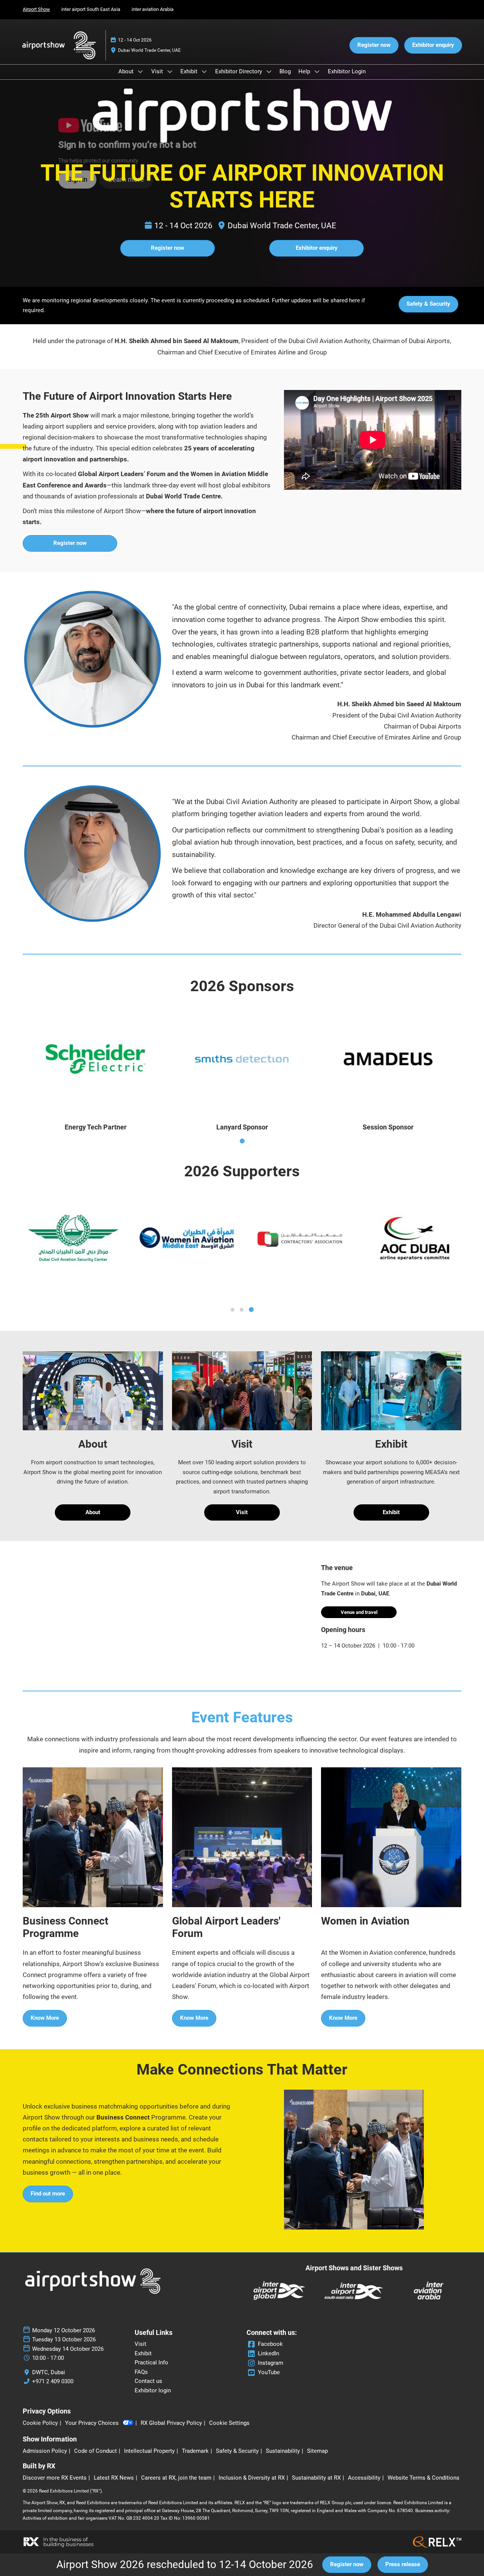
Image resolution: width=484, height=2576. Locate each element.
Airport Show (36, 9)
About (127, 71)
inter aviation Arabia (153, 9)
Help (305, 71)
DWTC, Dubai (49, 2372)
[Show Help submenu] (317, 71)
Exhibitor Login (347, 71)
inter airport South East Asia (91, 9)
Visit (158, 71)
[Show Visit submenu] (170, 71)
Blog (285, 71)
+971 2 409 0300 (53, 2381)
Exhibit (190, 71)
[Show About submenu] (140, 71)
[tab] (242, 1141)
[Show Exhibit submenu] (204, 71)
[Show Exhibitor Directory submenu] (269, 71)
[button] (374, 45)
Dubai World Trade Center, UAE (149, 50)
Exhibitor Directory (239, 71)
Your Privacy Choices (92, 2423)
